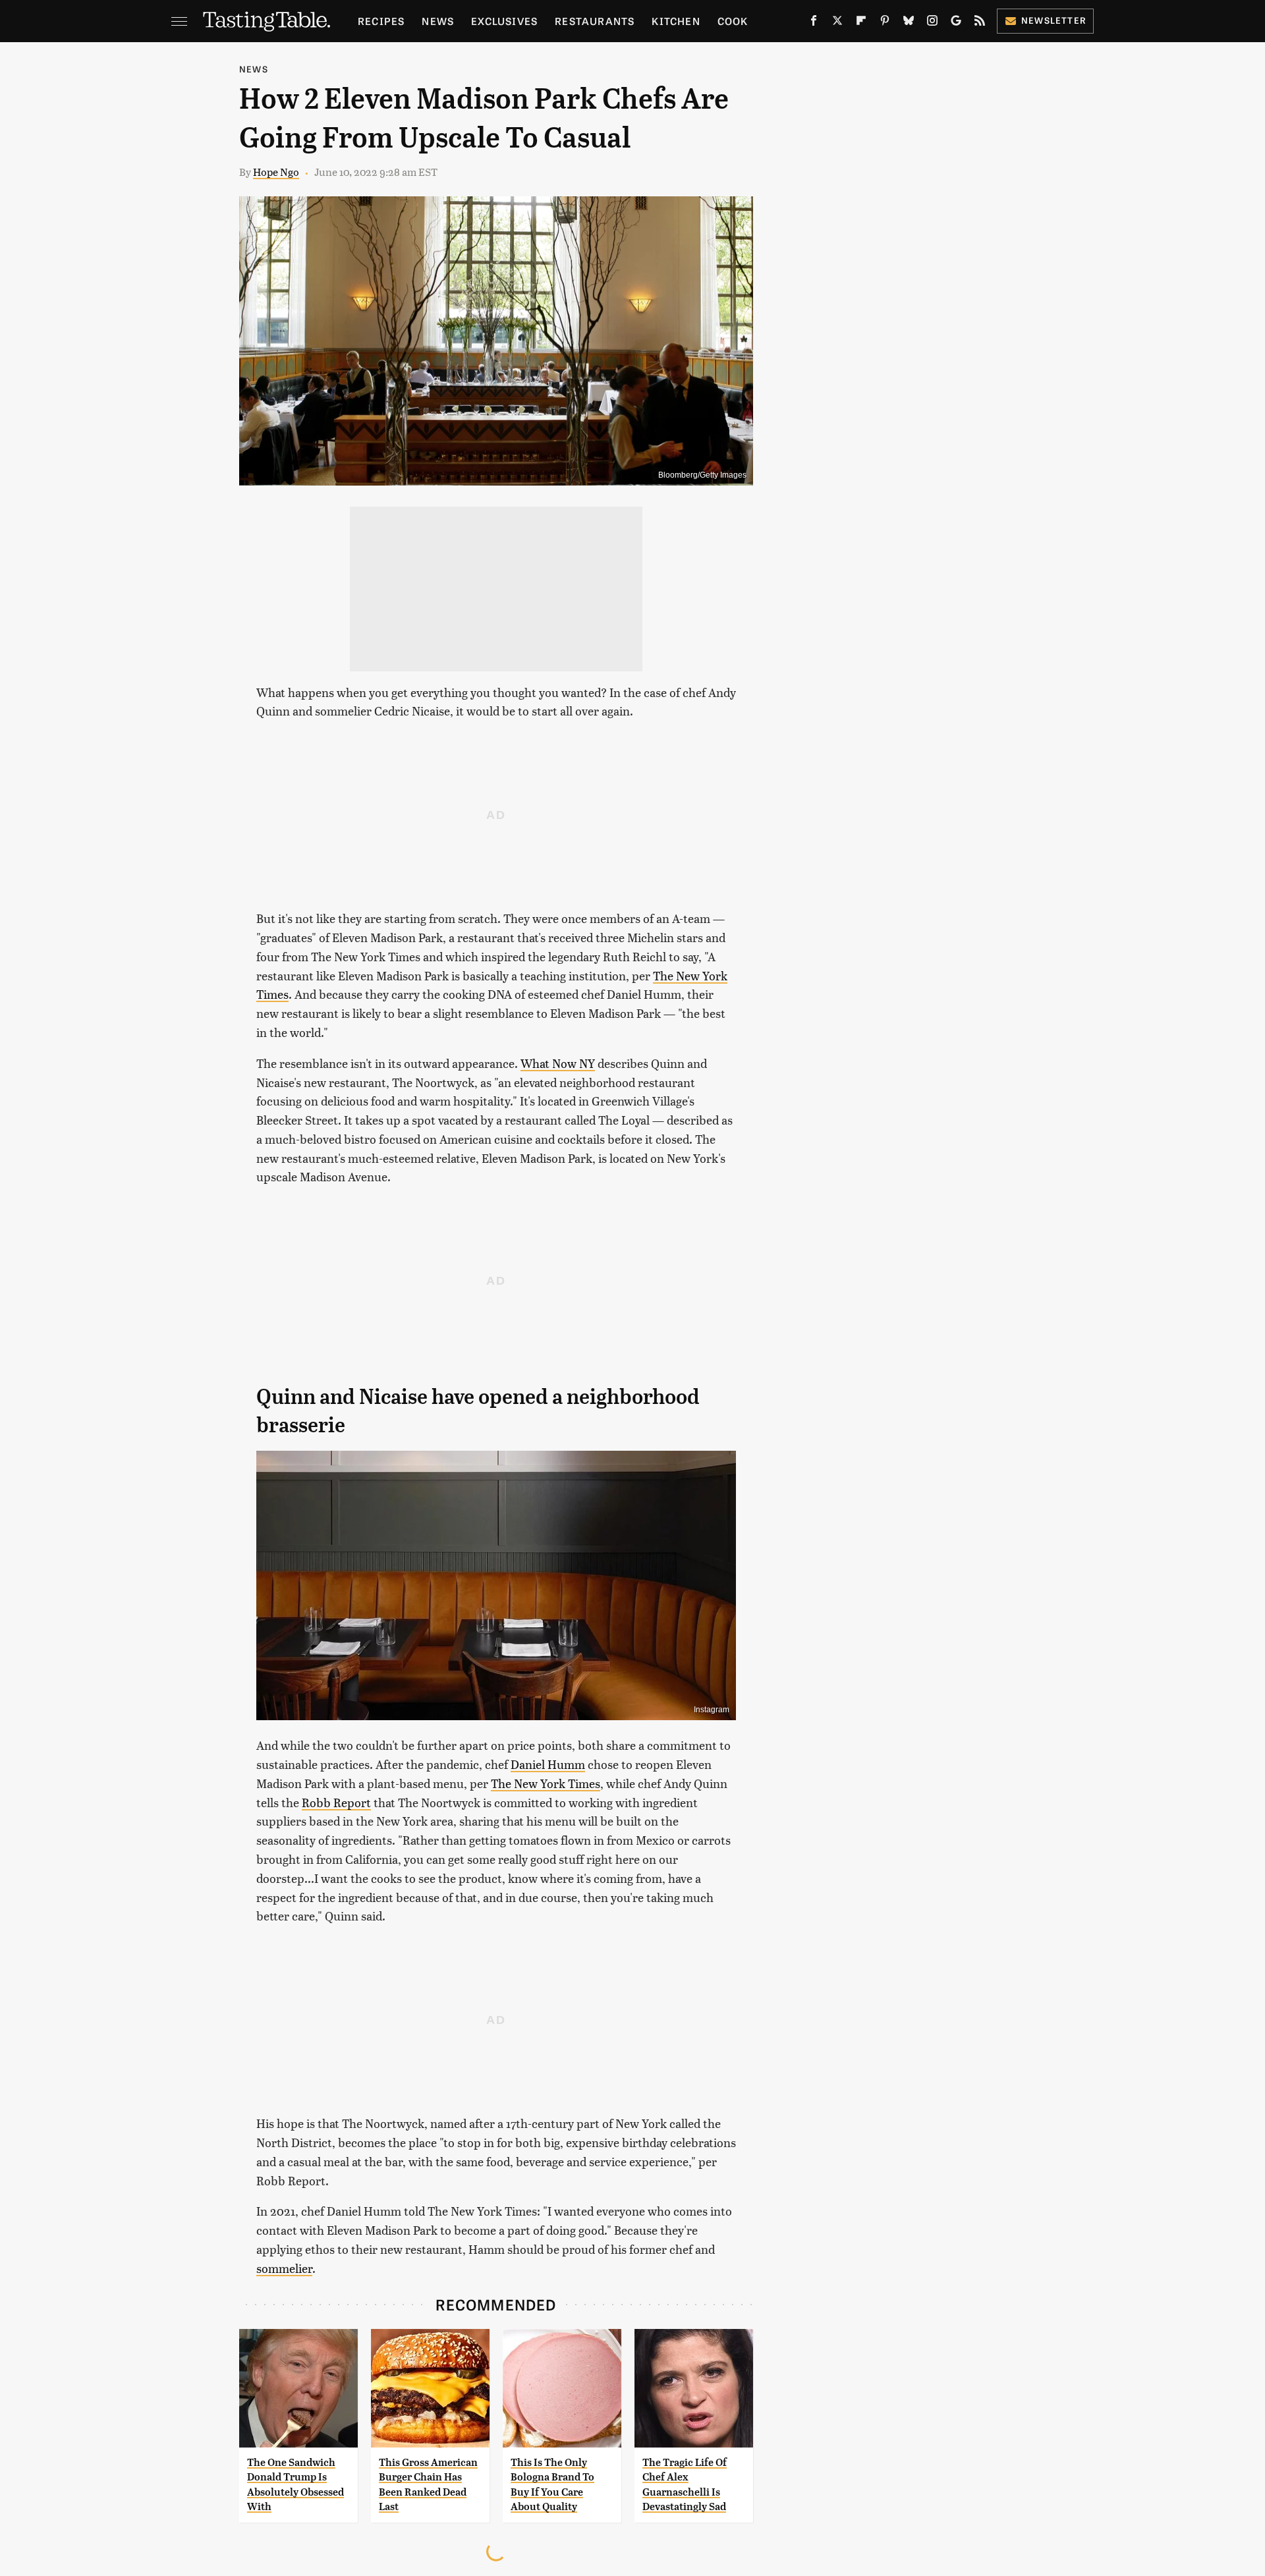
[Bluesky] (909, 23)
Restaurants (595, 21)
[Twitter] (837, 23)
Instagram (712, 1710)
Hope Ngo (276, 172)
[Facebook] (814, 23)
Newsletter (1054, 20)
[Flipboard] (861, 23)
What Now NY (558, 1063)
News (438, 21)
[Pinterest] (885, 23)
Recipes (381, 21)
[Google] (956, 23)
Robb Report (336, 1802)
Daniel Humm (548, 1764)
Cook (733, 21)
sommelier (284, 2268)
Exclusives (504, 21)
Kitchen (676, 21)
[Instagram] (932, 23)
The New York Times (546, 1783)
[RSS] (980, 23)
